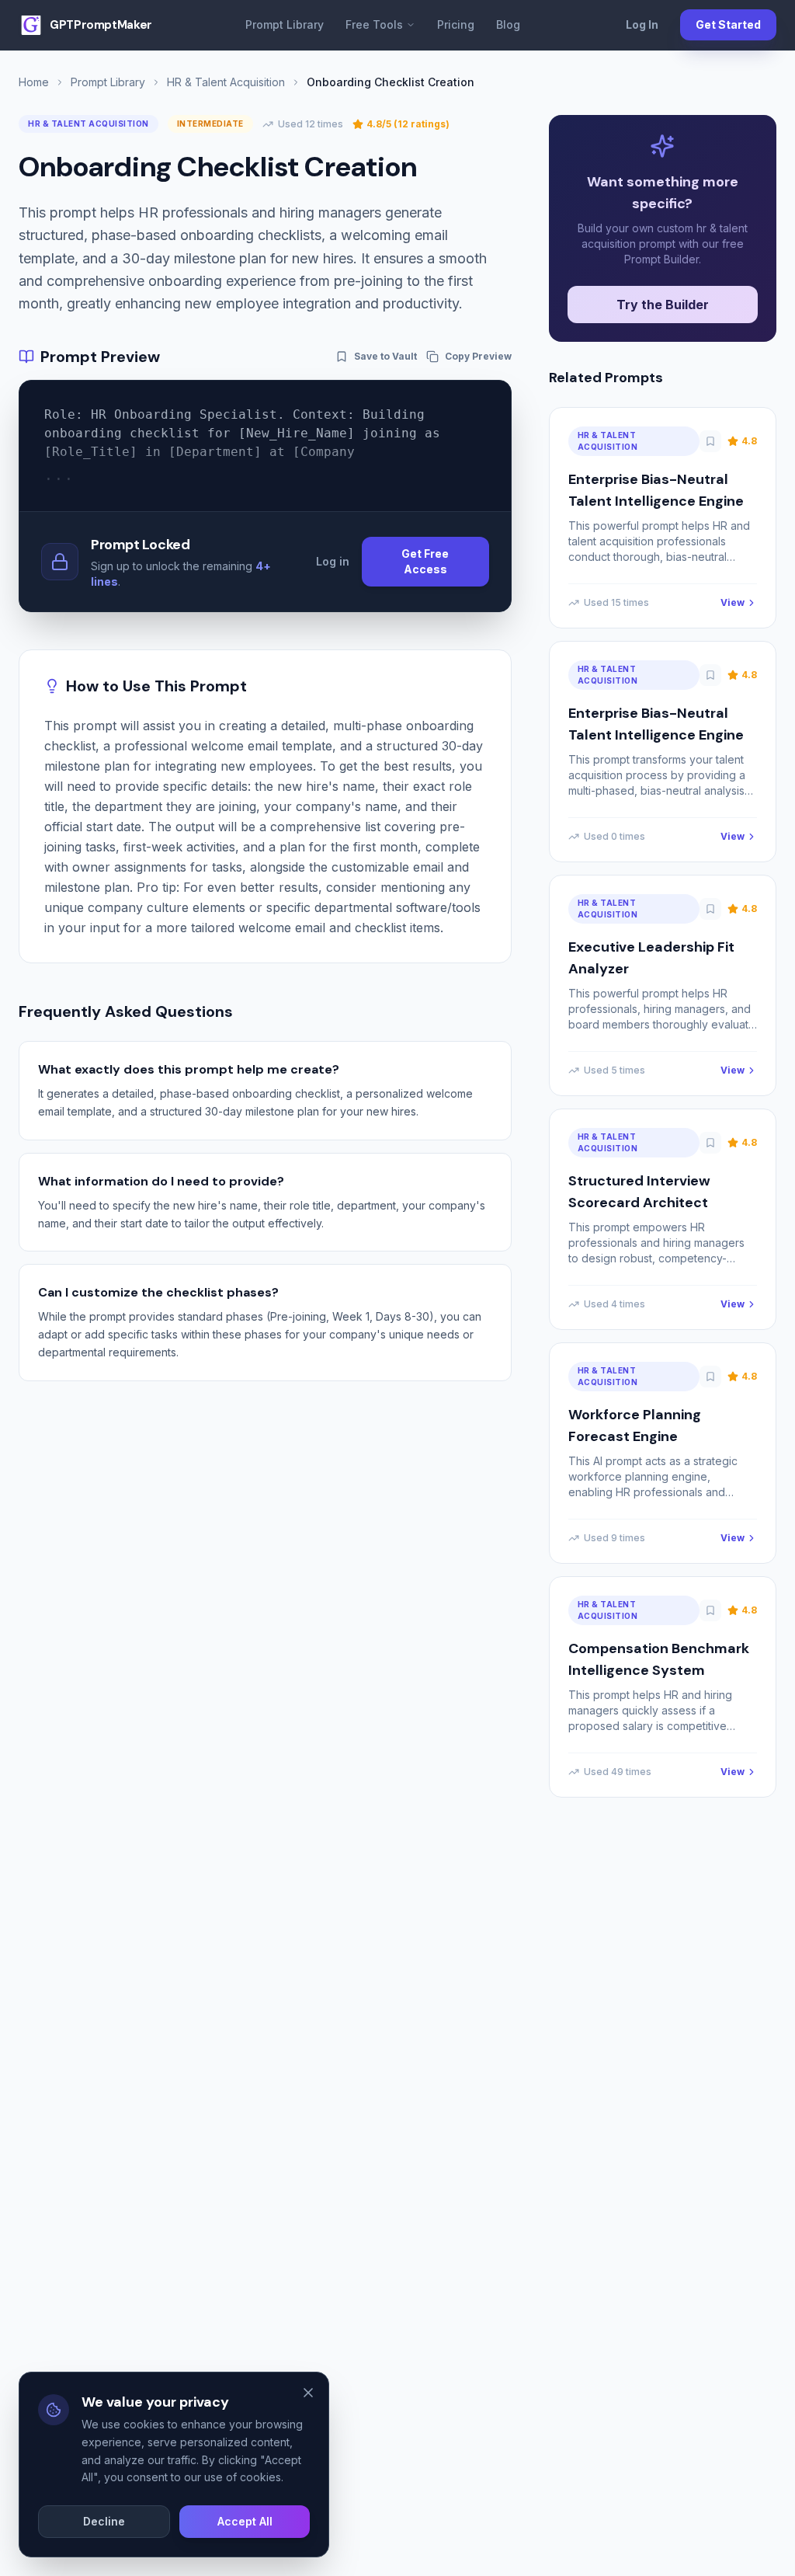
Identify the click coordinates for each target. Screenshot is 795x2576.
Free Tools (374, 24)
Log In (642, 24)
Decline (104, 2521)
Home (34, 82)
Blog (508, 24)
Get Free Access (425, 561)
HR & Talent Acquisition (226, 82)
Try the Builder (663, 305)
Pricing (456, 24)
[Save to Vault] (710, 441)
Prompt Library (285, 24)
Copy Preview (478, 356)
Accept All (245, 2521)
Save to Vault (385, 356)
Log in (333, 561)
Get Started (728, 24)
